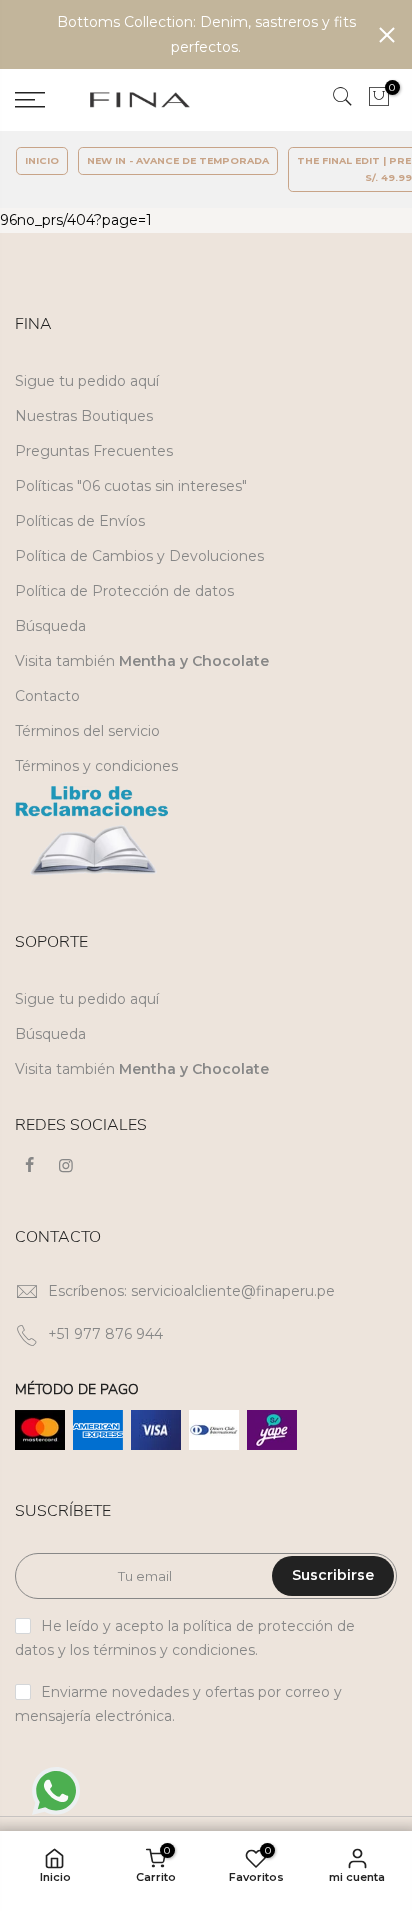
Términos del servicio (87, 731)
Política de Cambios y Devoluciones (139, 556)
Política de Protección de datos (124, 591)
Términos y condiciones (96, 766)
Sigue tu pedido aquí (87, 381)
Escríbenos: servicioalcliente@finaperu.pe (191, 1291)
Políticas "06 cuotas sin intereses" (131, 486)
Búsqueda (50, 626)
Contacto (47, 696)
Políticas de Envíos (80, 521)
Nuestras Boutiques (84, 416)
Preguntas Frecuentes (94, 451)
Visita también (142, 661)
